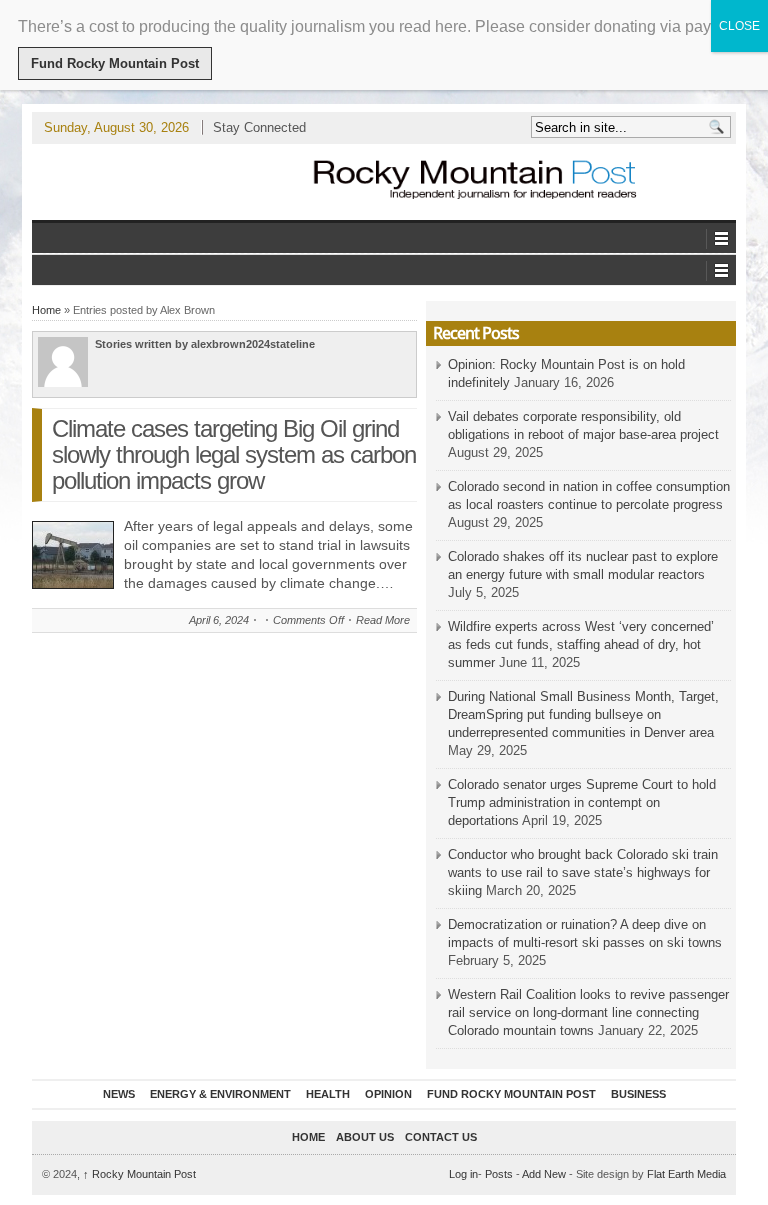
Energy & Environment (220, 1094)
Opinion (388, 1094)
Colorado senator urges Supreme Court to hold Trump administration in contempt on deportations (582, 802)
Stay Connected (259, 127)
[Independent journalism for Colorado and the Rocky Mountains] (476, 181)
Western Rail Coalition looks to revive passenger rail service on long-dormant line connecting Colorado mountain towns (588, 1012)
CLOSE (739, 26)
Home (46, 310)
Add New (544, 1174)
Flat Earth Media (686, 1174)
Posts (499, 1174)
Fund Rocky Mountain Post (511, 1094)
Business (638, 1094)
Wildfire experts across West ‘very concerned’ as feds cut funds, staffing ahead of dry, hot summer (581, 644)
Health (328, 1094)
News (119, 1094)
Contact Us (441, 1137)
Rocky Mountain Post (139, 1174)
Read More (383, 620)
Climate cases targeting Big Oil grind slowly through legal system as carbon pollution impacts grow (234, 454)
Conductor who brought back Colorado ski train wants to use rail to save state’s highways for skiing (583, 872)
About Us (365, 1137)
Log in (463, 1174)
